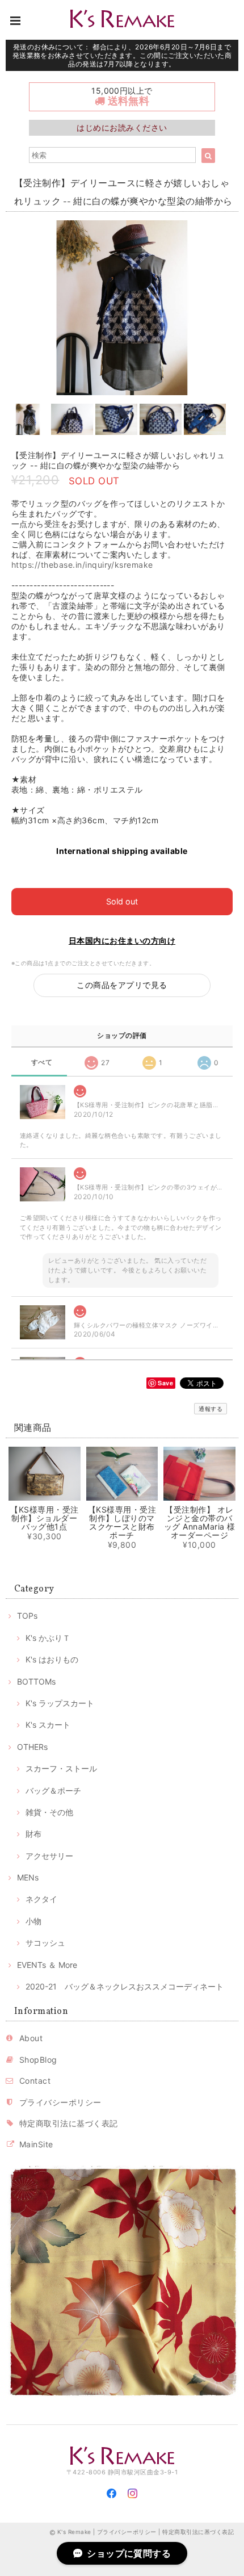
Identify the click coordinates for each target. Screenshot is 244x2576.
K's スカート (48, 1725)
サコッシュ (45, 1943)
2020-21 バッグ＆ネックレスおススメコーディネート (125, 1986)
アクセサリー (49, 1856)
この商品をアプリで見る (122, 985)
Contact (35, 2081)
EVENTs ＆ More (47, 1965)
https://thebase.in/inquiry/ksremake (82, 565)
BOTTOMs (36, 1681)
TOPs (27, 1616)
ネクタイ (41, 1899)
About (31, 2038)
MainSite (36, 2144)
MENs (28, 1877)
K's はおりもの (52, 1659)
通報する (211, 1409)
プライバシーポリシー (60, 2102)
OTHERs (32, 1747)
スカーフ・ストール (61, 1768)
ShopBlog (38, 2060)
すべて (42, 1062)
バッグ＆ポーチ (53, 1790)
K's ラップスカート (60, 1703)
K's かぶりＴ (48, 1638)
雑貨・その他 (49, 1812)
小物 (33, 1921)
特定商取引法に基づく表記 (69, 2123)
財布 (33, 1834)
